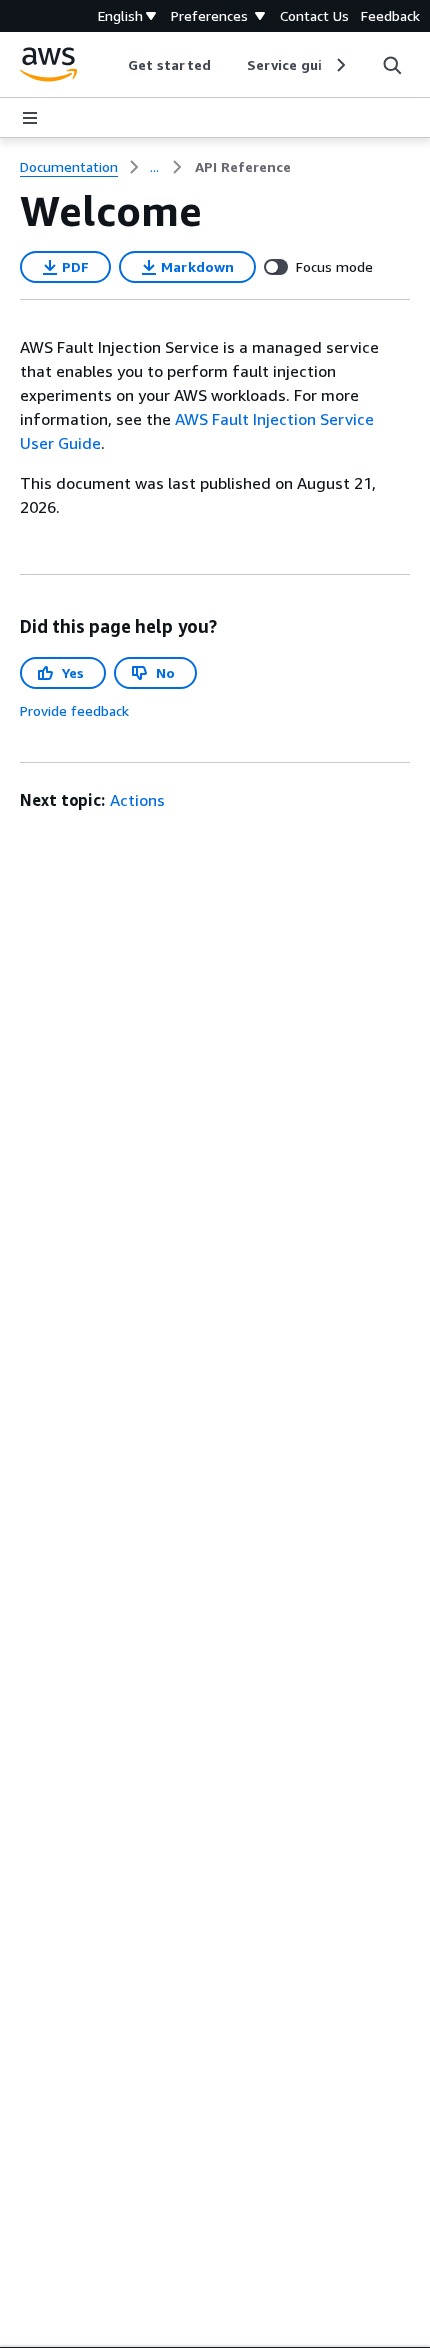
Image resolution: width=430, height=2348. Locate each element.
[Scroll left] (113, 65)
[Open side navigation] (30, 118)
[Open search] (392, 65)
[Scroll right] (339, 65)
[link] (243, 167)
